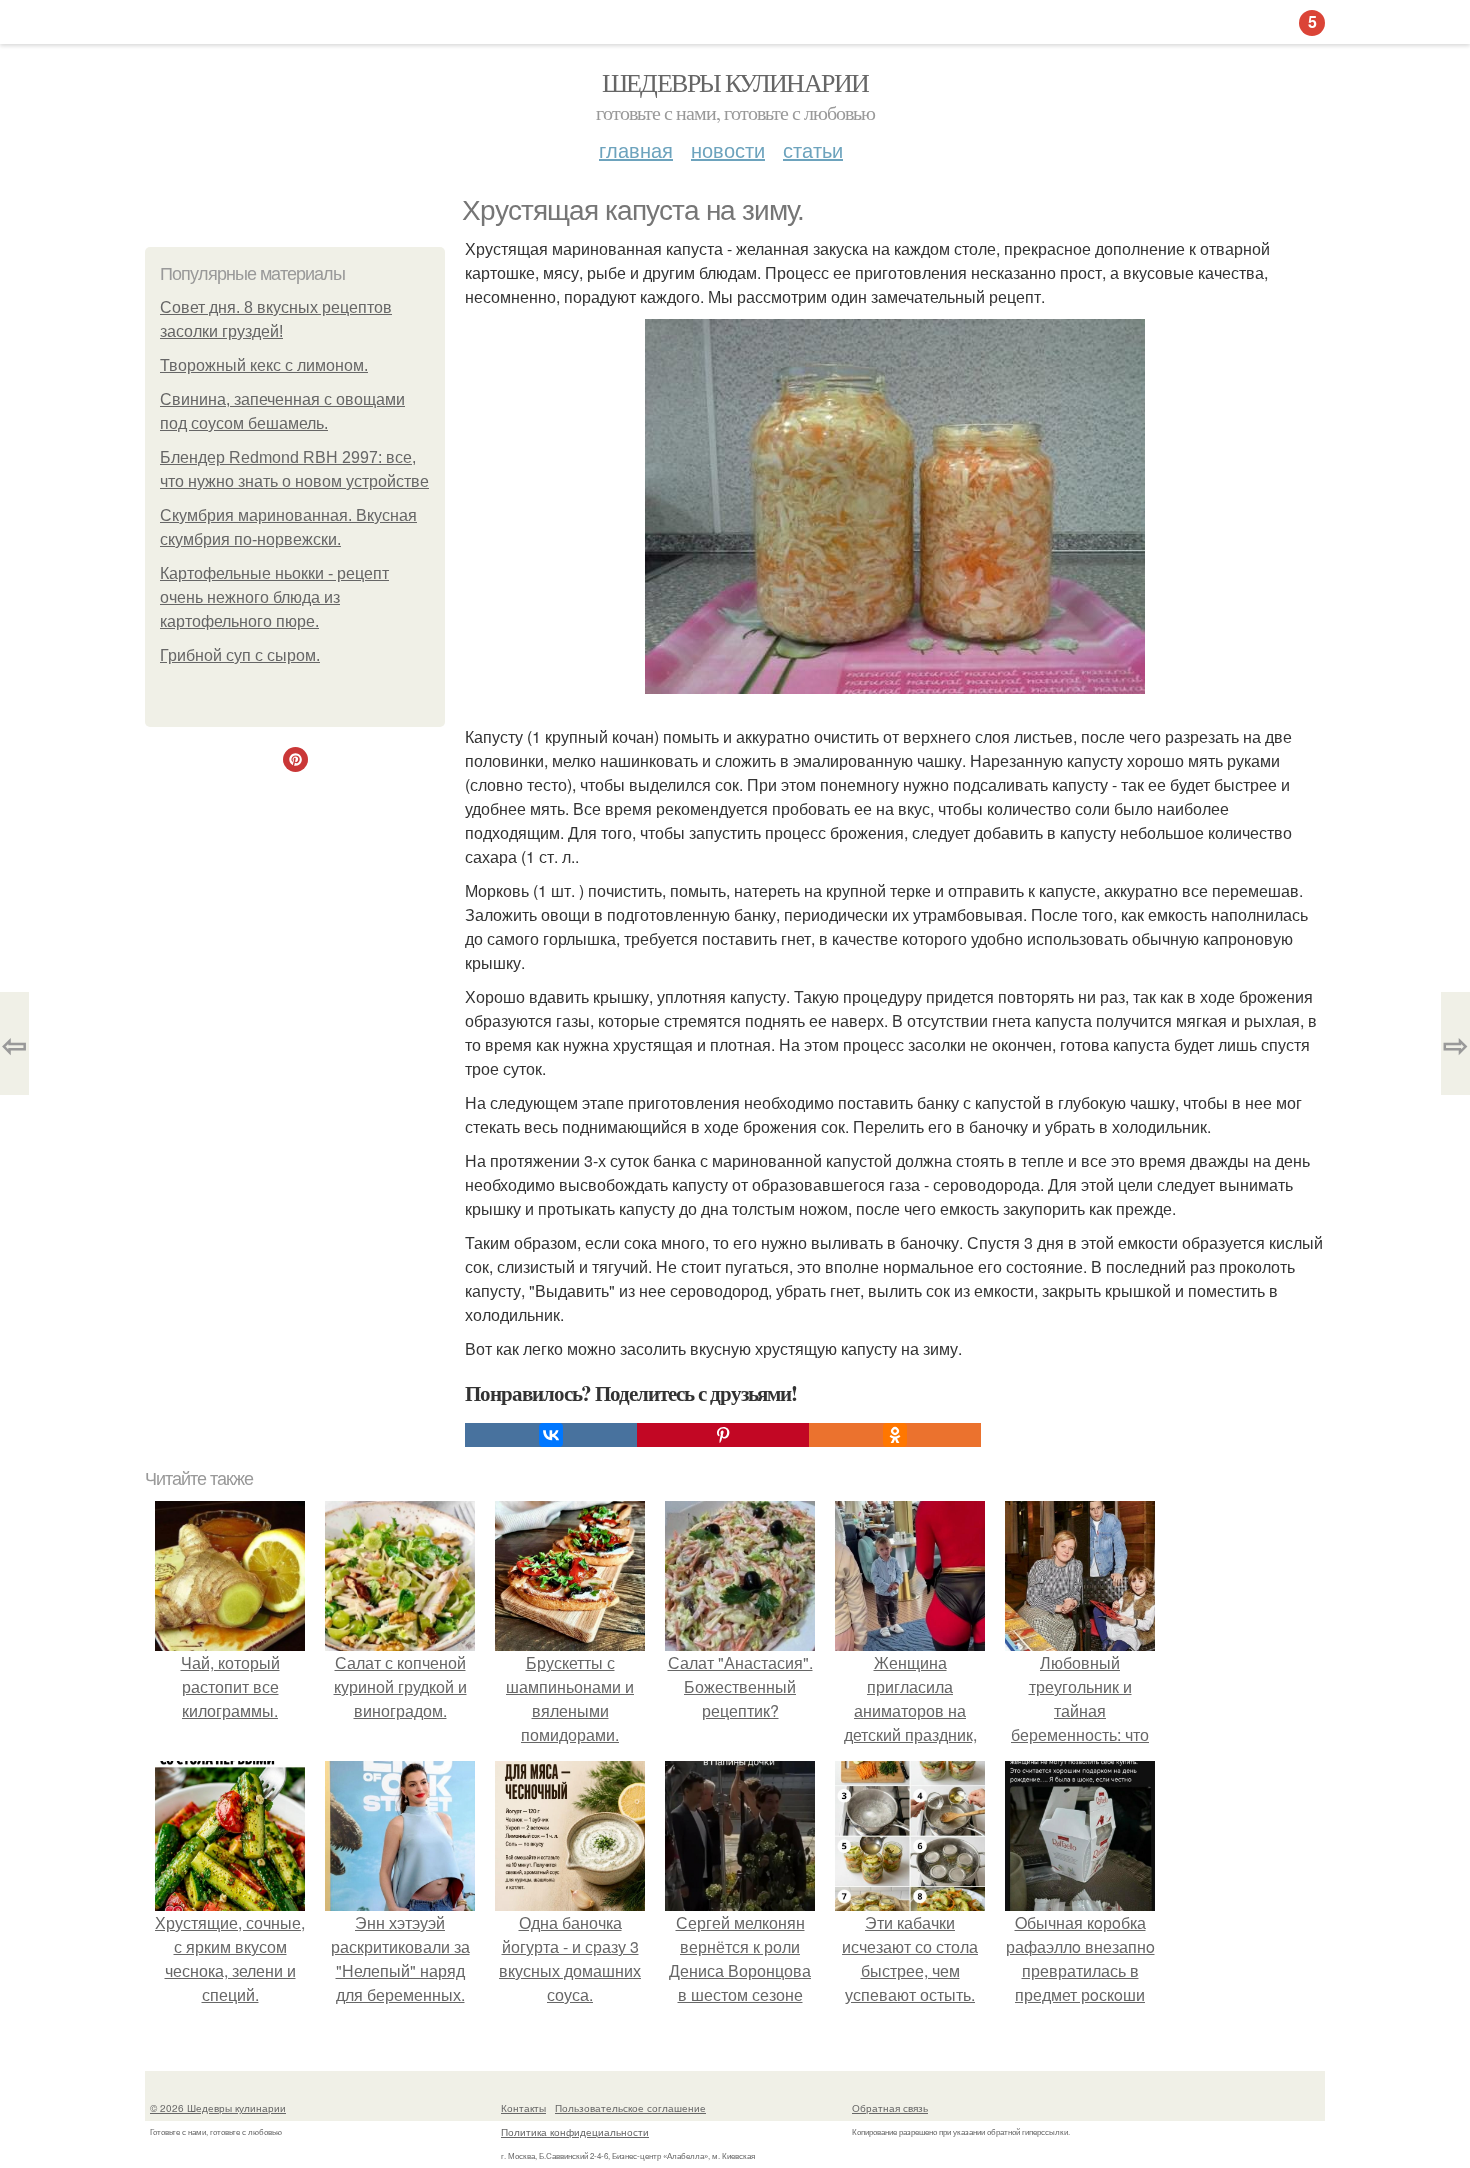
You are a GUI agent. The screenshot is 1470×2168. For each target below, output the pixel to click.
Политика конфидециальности (575, 2132)
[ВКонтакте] (551, 1435)
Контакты (523, 2108)
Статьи (813, 149)
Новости (728, 149)
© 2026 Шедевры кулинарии (218, 2108)
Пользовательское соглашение (630, 2108)
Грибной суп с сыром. (240, 655)
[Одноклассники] (895, 1435)
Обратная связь (890, 2108)
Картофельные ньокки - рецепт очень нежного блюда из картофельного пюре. (274, 597)
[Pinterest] (723, 1435)
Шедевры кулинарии (735, 82)
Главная (636, 149)
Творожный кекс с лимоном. (264, 365)
